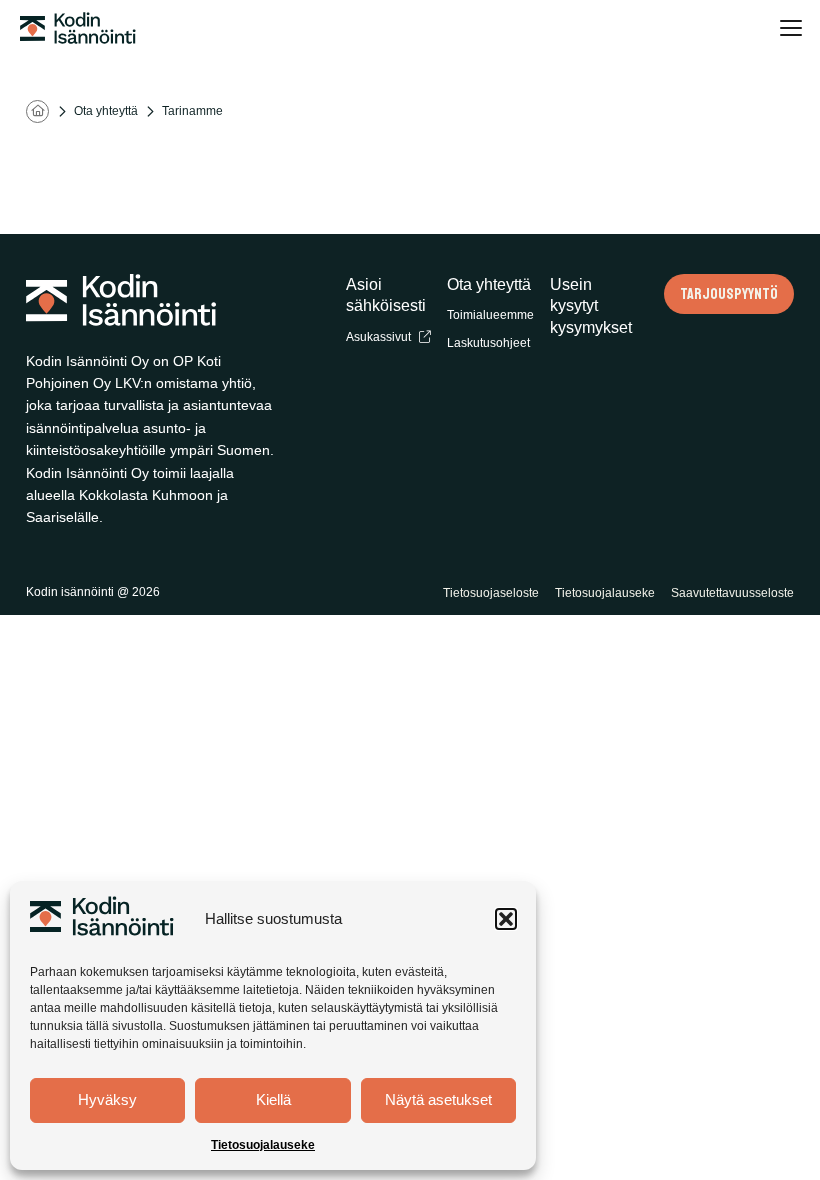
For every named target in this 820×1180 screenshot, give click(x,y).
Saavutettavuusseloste (732, 593)
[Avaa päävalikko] (790, 28)
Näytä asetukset (438, 1099)
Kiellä (273, 1099)
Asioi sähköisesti (386, 295)
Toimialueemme (490, 315)
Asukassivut (378, 337)
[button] (506, 919)
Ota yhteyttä (106, 111)
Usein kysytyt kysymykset (591, 306)
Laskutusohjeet (488, 343)
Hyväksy (107, 1099)
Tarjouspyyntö (729, 294)
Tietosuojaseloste (491, 593)
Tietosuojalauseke (263, 1145)
